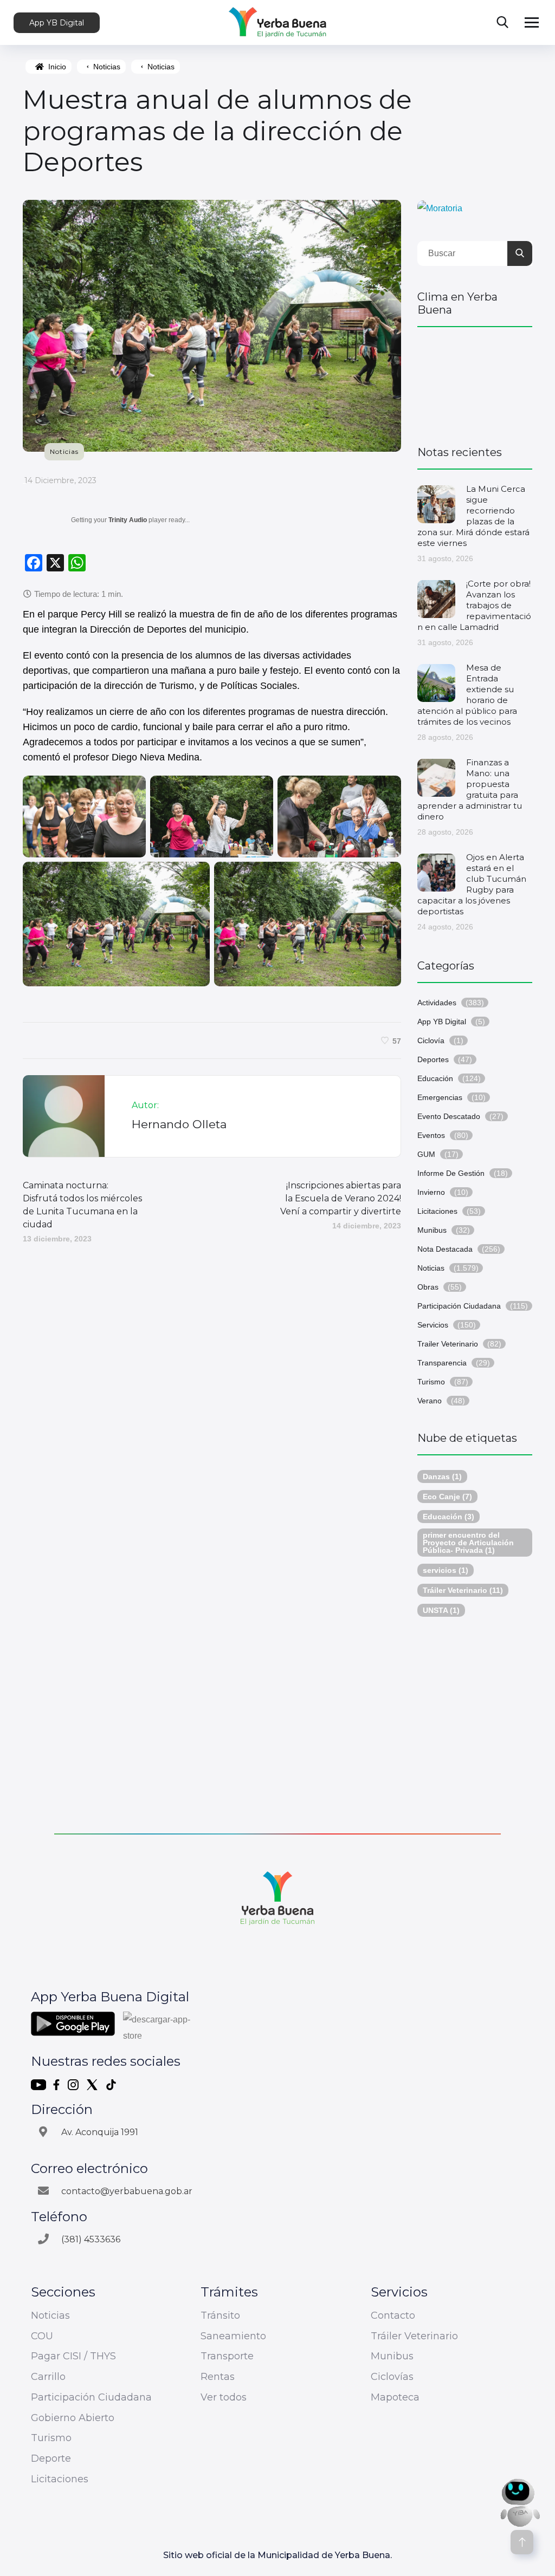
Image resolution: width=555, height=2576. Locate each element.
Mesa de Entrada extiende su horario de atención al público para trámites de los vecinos (467, 695)
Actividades (437, 1003)
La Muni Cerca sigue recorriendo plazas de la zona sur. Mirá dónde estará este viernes (473, 516)
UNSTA (441, 1610)
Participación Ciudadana (459, 1306)
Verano (430, 1401)
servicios (446, 1570)
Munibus (432, 1230)
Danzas (442, 1476)
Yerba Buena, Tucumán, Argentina (475, 381)
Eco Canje (447, 1497)
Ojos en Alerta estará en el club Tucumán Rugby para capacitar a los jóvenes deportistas (472, 884)
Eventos (431, 1135)
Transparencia (442, 1363)
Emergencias (440, 1097)
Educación (435, 1078)
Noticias (107, 67)
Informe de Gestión (451, 1173)
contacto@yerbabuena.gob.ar (127, 2191)
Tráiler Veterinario (463, 1590)
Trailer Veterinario (448, 1344)
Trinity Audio (128, 520)
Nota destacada (445, 1249)
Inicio (57, 67)
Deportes (433, 1059)
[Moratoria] (440, 208)
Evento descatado (449, 1116)
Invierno (431, 1192)
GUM (426, 1154)
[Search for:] (475, 253)
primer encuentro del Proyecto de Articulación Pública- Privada (468, 1543)
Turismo (431, 1382)
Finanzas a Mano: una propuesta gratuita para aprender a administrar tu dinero (470, 789)
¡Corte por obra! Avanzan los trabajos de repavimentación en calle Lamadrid (474, 605)
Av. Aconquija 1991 (100, 2132)
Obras (428, 1287)
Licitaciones (437, 1211)
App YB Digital (57, 23)
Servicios (433, 1325)
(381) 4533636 (91, 2239)
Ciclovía (431, 1040)
